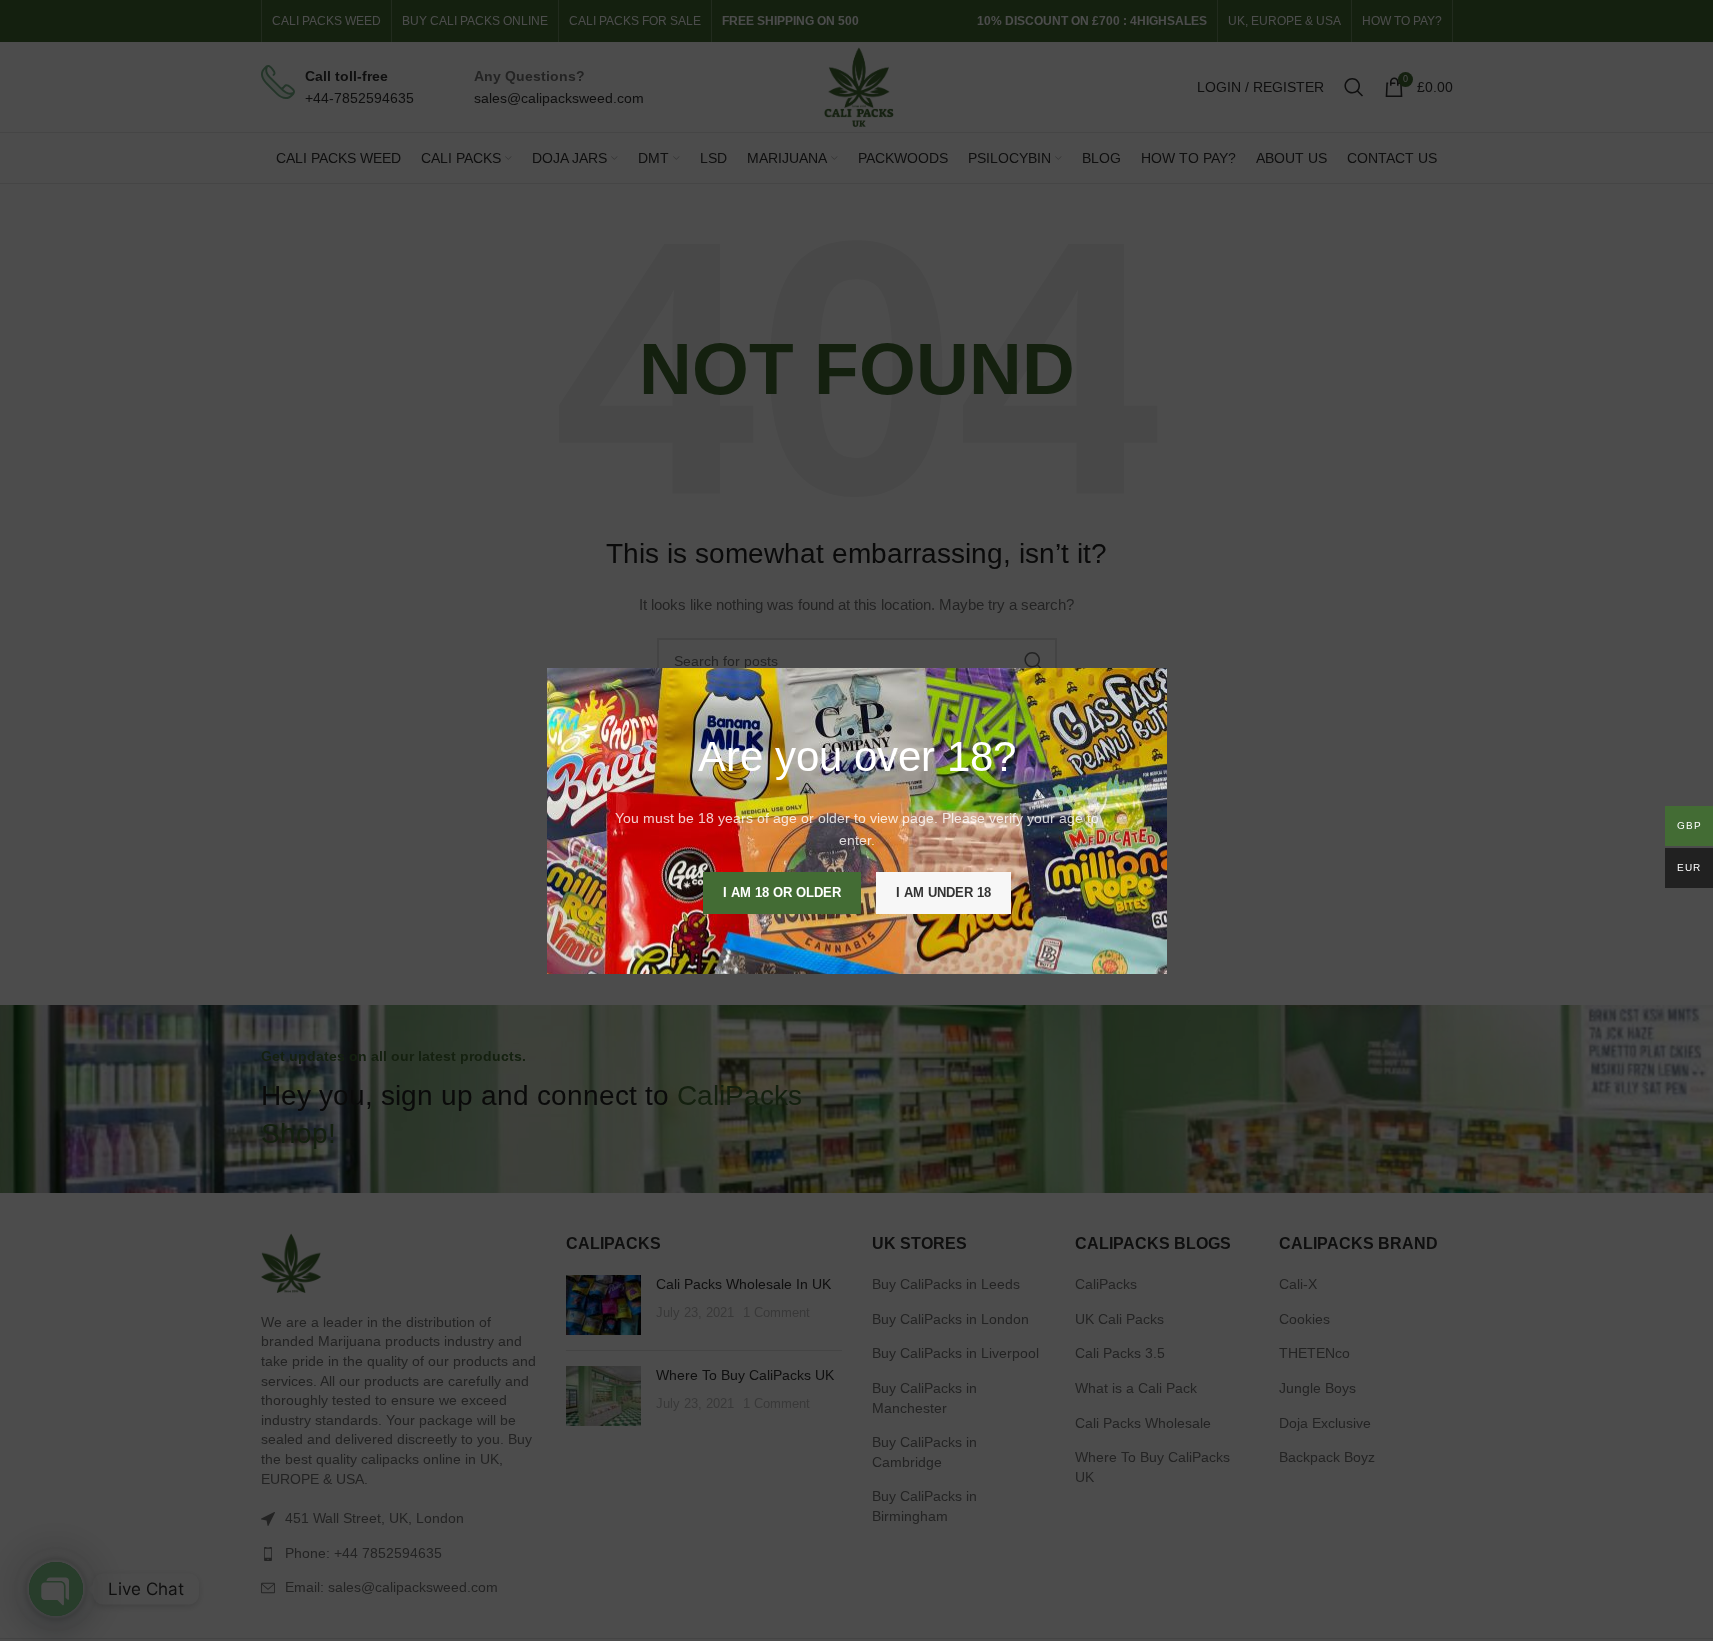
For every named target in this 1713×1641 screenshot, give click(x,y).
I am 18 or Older (782, 891)
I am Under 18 (943, 891)
